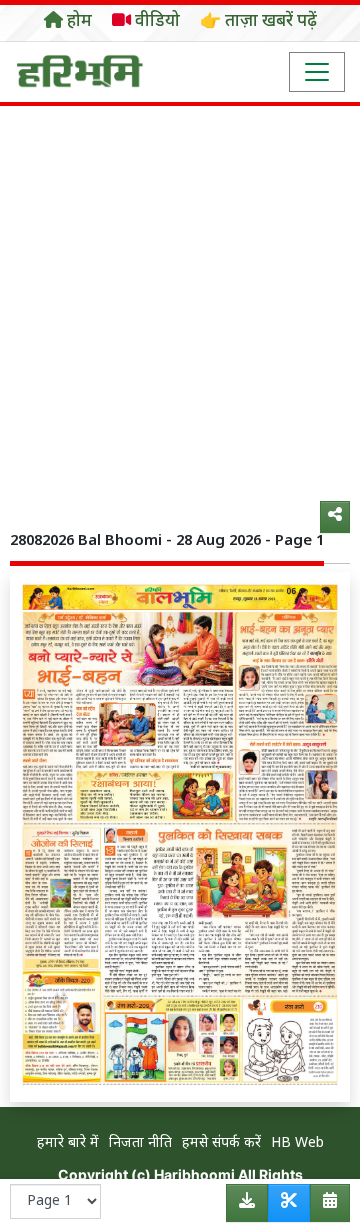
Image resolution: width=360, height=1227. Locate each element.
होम (77, 22)
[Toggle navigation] (317, 72)
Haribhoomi (194, 1174)
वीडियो (155, 22)
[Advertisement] (180, 296)
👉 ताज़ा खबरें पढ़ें (258, 22)
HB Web (297, 1143)
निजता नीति (140, 1143)
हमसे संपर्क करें (221, 1143)
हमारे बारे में (68, 1143)
